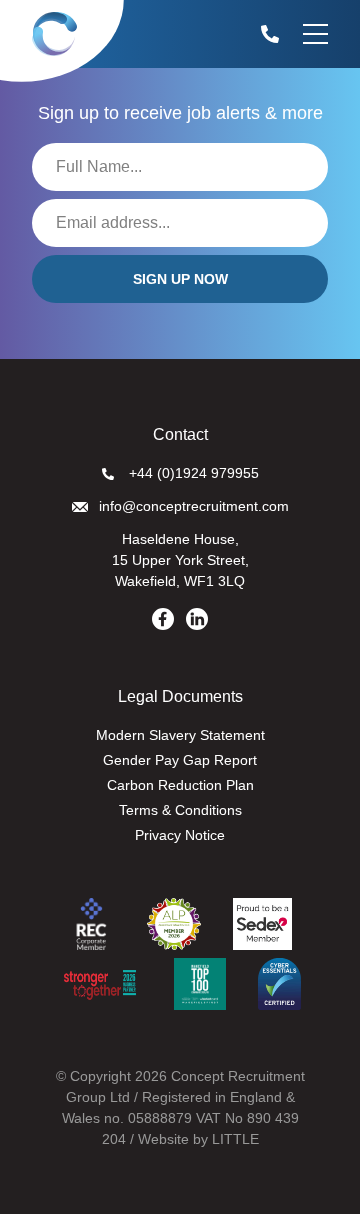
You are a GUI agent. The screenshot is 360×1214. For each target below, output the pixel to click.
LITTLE (235, 1139)
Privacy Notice (180, 835)
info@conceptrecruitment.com (194, 506)
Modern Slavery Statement (180, 735)
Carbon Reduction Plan (180, 785)
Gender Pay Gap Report (180, 760)
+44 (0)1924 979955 (194, 473)
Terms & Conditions (180, 810)
